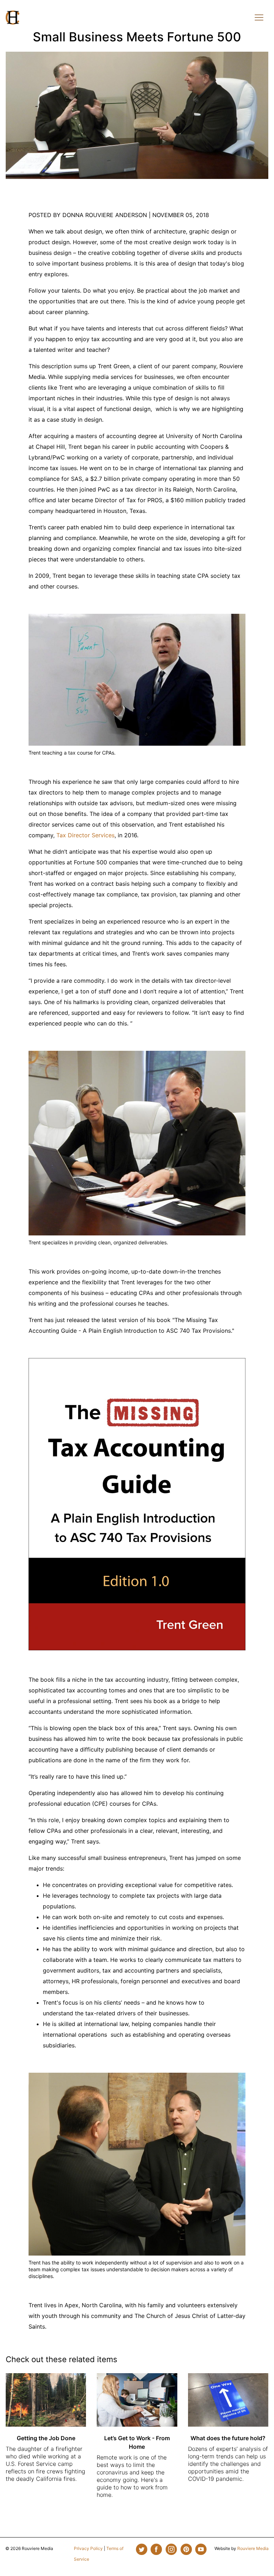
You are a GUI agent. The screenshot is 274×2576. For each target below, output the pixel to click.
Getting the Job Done (46, 2438)
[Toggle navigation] (259, 17)
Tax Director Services (85, 835)
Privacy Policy (88, 2548)
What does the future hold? (228, 2438)
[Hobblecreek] (12, 17)
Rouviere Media (253, 2548)
